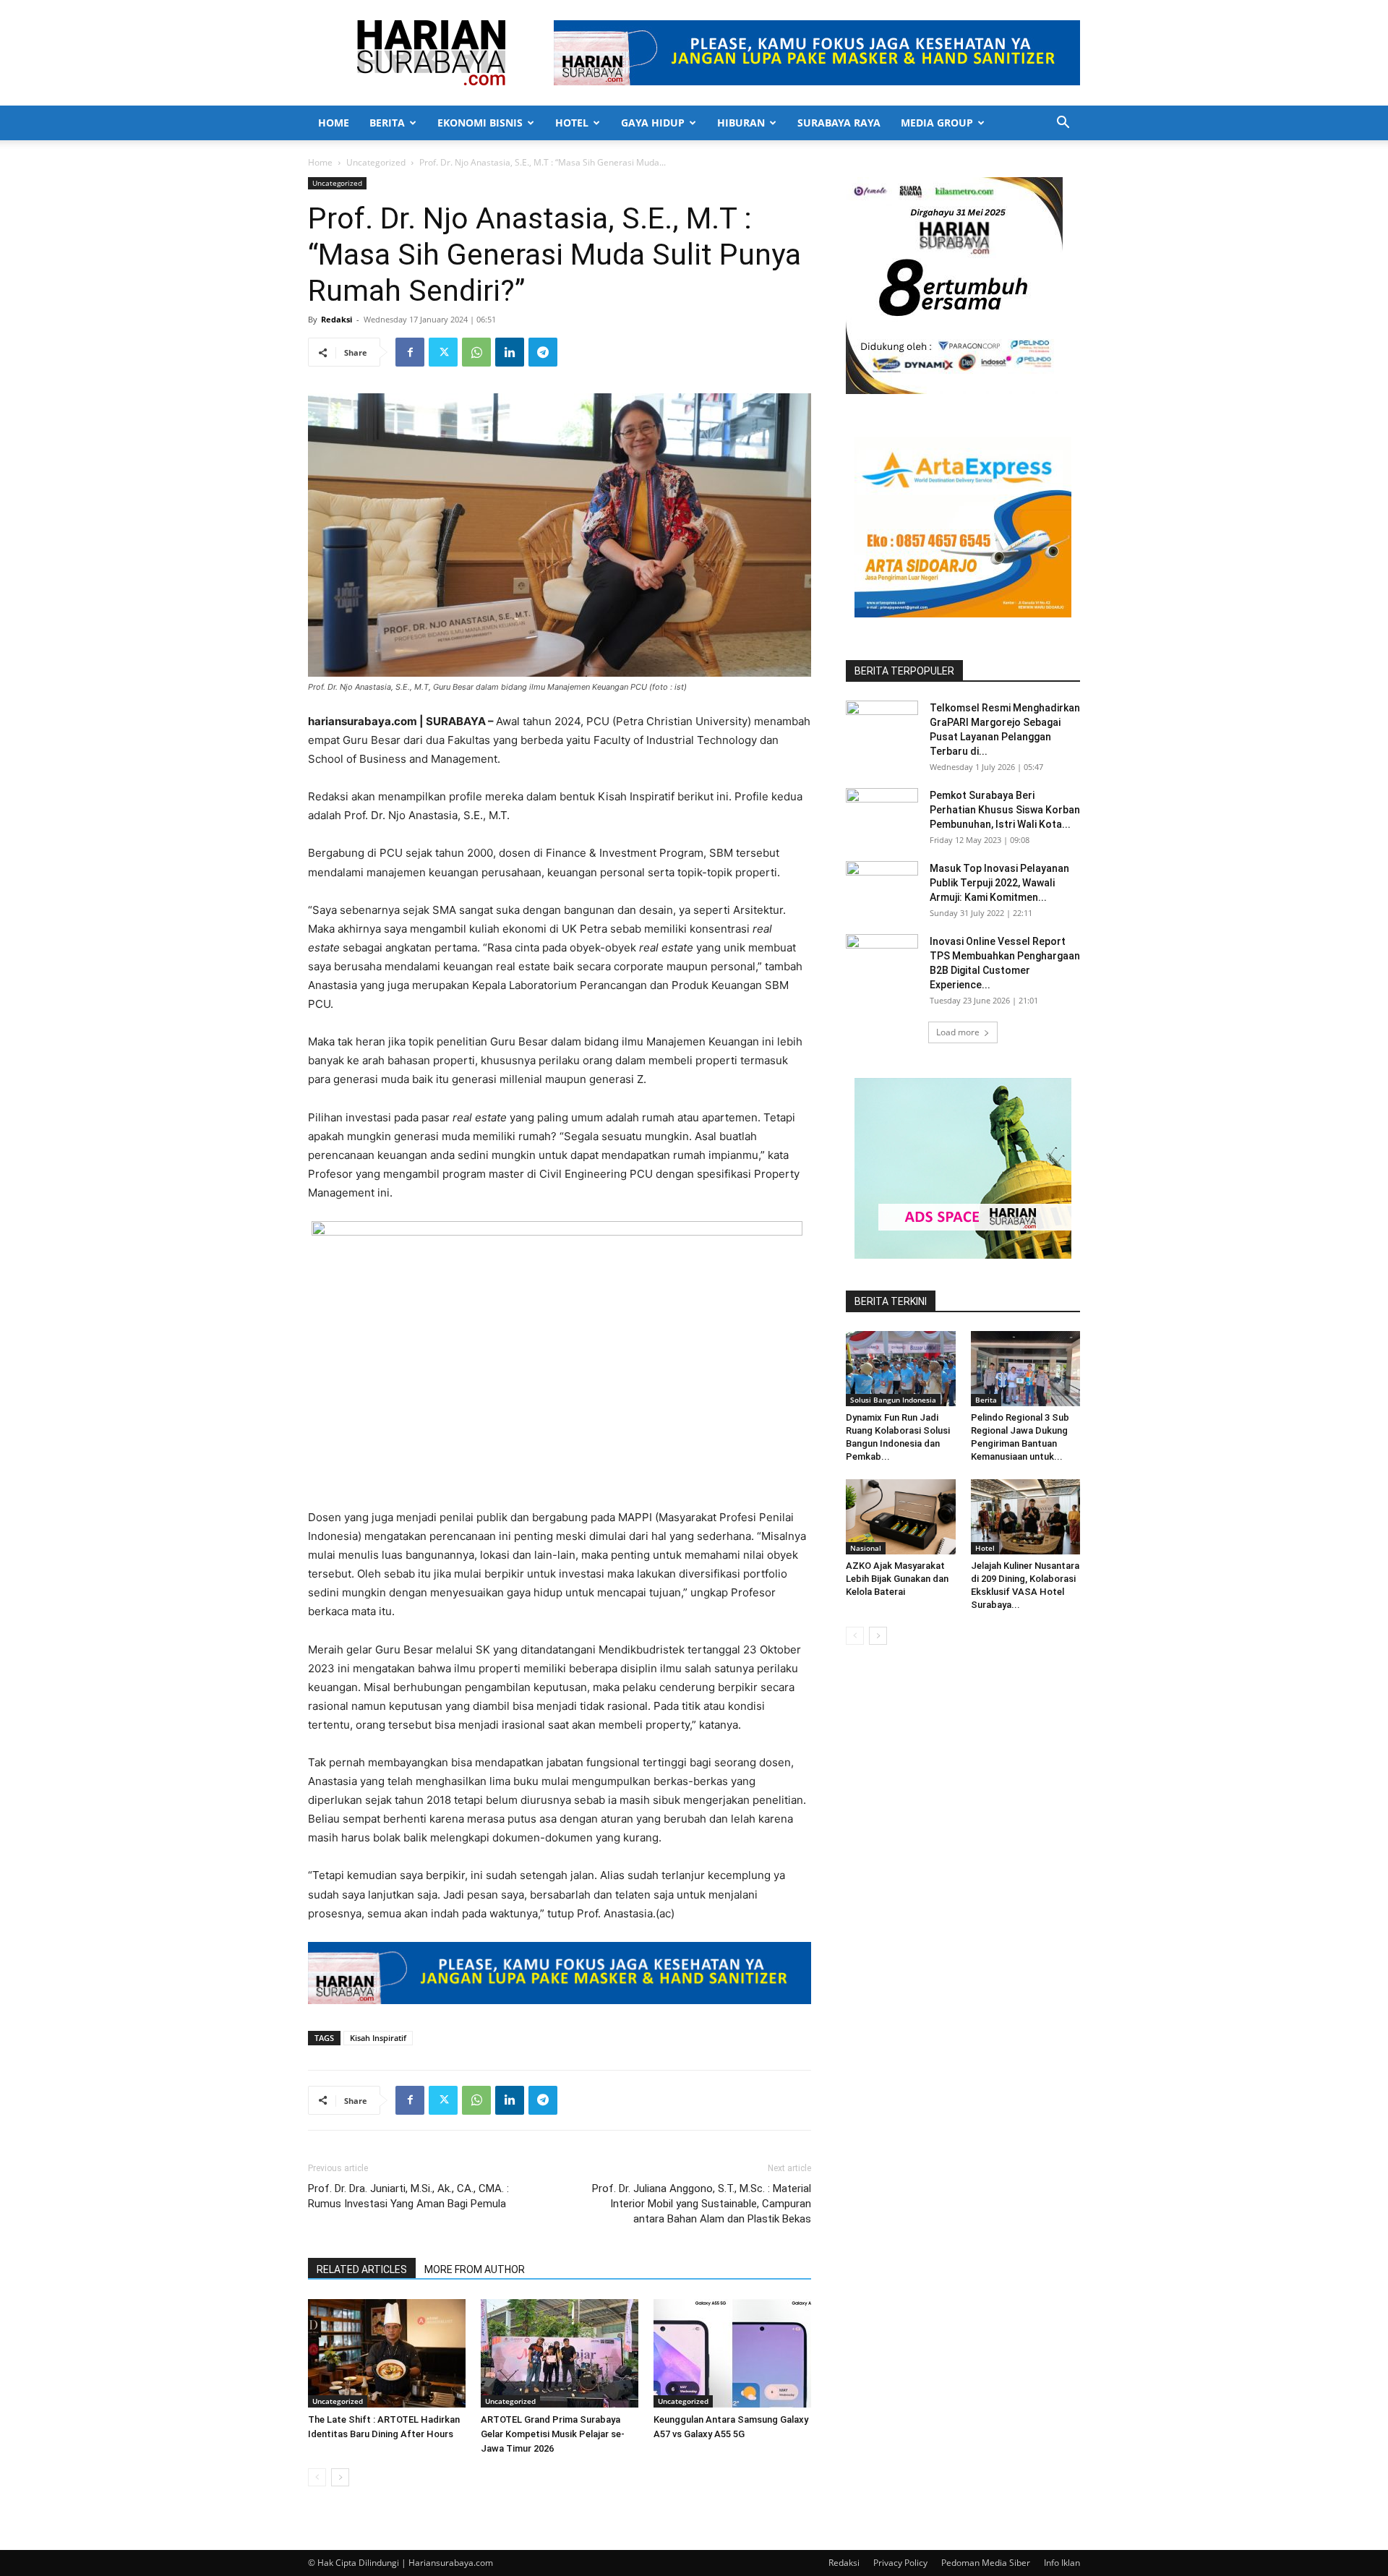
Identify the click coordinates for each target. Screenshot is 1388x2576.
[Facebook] (410, 352)
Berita (387, 123)
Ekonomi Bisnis (480, 123)
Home (334, 123)
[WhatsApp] (476, 352)
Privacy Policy (900, 2563)
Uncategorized (376, 162)
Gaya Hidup (653, 123)
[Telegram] (543, 352)
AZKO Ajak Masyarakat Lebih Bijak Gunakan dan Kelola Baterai (897, 1579)
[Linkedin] (510, 352)
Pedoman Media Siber (986, 2563)
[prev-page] (317, 2477)
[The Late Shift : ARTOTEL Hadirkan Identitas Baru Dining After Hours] (387, 2353)
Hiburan (741, 123)
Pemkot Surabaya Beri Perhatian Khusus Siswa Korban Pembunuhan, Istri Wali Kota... (1005, 810)
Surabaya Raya (839, 123)
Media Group (937, 123)
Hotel (572, 123)
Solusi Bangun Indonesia (893, 1400)
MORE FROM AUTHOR (475, 2269)
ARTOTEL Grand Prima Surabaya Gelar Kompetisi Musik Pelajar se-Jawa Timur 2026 (553, 2434)
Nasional (866, 1548)
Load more (958, 1032)
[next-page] (340, 2477)
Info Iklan (1062, 2563)
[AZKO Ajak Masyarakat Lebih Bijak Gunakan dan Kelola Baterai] (901, 1517)
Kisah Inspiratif (378, 2038)
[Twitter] (443, 352)
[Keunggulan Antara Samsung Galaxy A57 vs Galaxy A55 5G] (732, 2353)
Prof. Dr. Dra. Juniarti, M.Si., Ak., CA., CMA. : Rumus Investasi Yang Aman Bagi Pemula (408, 2196)
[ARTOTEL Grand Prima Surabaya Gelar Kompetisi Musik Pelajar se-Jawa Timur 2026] (560, 2353)
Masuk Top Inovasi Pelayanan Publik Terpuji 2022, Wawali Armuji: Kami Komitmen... (999, 883)
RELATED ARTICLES (362, 2269)
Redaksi (337, 319)
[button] (1063, 124)
